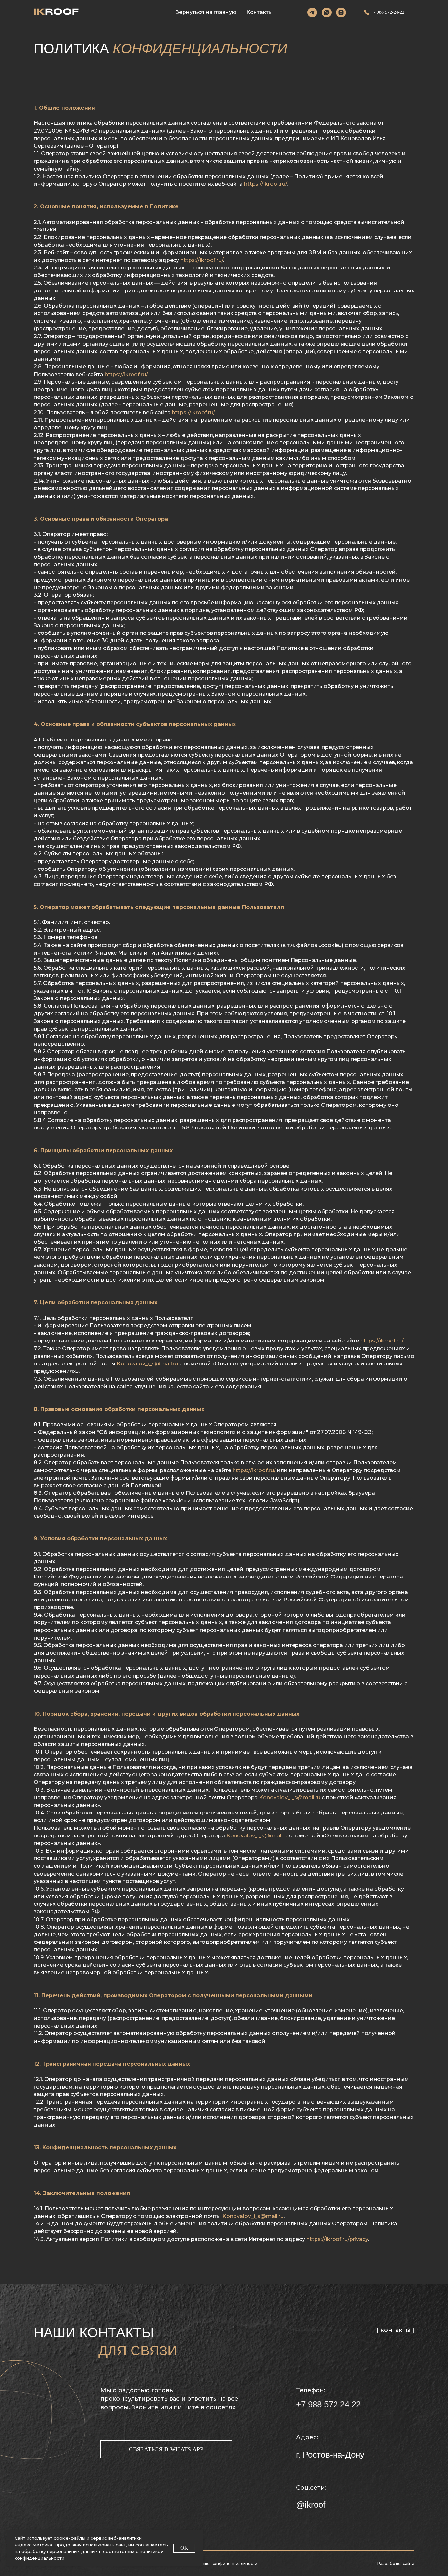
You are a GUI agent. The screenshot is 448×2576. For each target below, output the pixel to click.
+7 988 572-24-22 (387, 12)
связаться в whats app (166, 2449)
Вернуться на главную (206, 12)
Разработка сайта (396, 2563)
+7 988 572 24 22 (328, 2404)
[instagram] (341, 12)
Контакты (260, 12)
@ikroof (311, 2505)
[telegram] (312, 12)
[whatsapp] (327, 12)
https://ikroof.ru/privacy (337, 2239)
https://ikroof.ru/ (265, 184)
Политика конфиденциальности (224, 2563)
